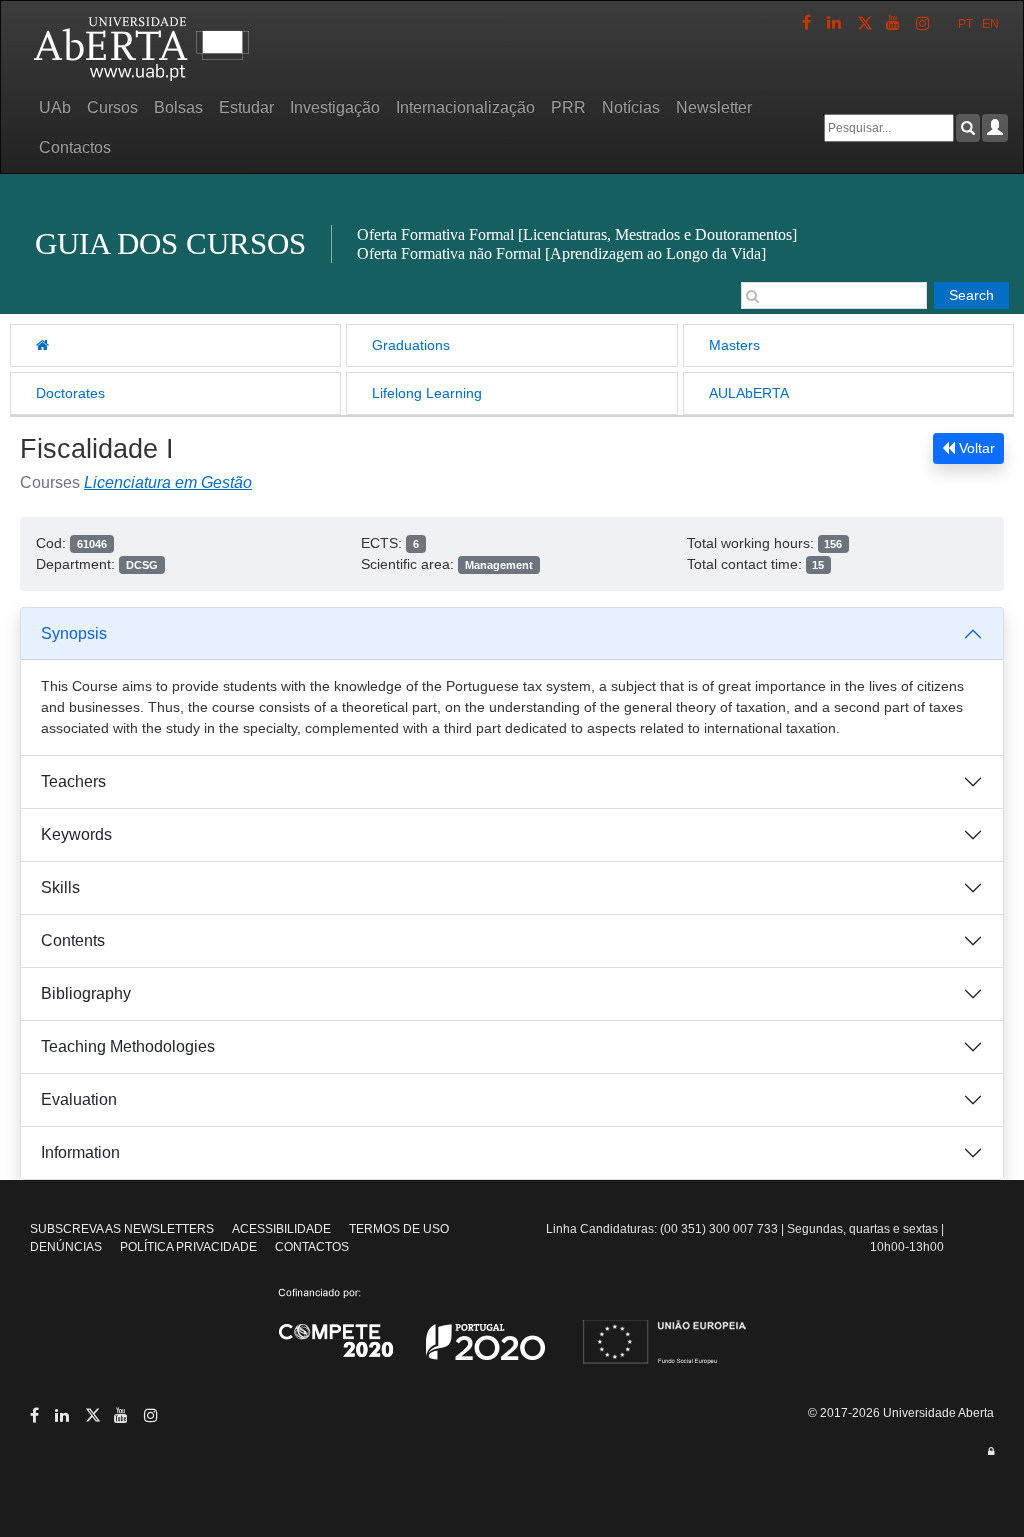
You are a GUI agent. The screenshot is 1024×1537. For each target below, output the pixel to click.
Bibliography (86, 993)
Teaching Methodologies (128, 1046)
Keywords (76, 834)
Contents (73, 940)
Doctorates (70, 393)
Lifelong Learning (427, 393)
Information (80, 1152)
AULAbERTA (749, 393)
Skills (60, 887)
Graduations (411, 345)
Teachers (73, 781)
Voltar (975, 448)
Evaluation (79, 1099)
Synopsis (74, 633)
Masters (734, 345)
